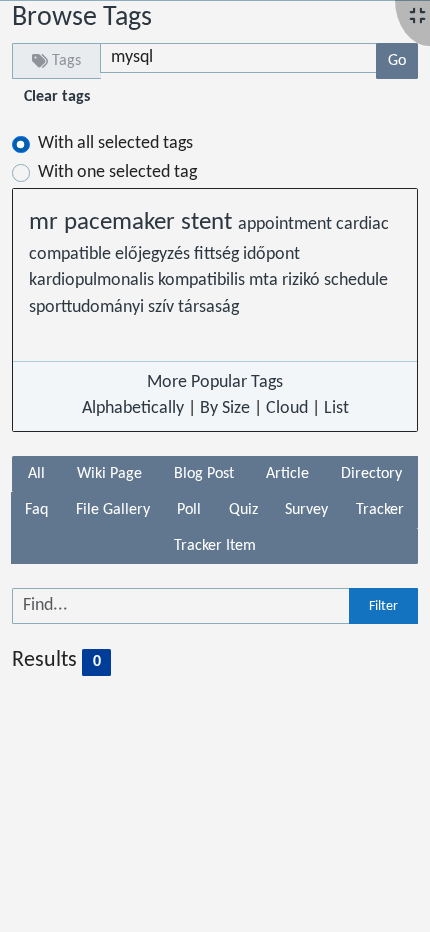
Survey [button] (306, 510)
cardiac (362, 224)
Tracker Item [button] (215, 546)
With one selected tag (117, 172)
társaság (208, 307)
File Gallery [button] (113, 510)
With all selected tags (115, 143)
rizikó (303, 280)
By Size (225, 408)
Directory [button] (371, 474)
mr (46, 223)
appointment (287, 224)
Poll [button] (189, 510)
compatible (72, 254)
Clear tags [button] (57, 97)
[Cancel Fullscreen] (417, 17)
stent (209, 223)
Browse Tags (82, 18)
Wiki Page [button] (109, 474)
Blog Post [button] (204, 474)
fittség (218, 254)
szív (163, 307)
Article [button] (287, 474)
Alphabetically (133, 408)
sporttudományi (88, 307)
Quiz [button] (243, 510)
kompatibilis (203, 280)
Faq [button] (36, 510)
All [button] (36, 474)
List (336, 408)
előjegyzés (154, 254)
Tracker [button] (380, 510)
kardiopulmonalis (93, 280)
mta (265, 280)
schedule (356, 280)
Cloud (287, 408)
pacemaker (122, 223)
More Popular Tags (215, 382)
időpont (271, 254)
